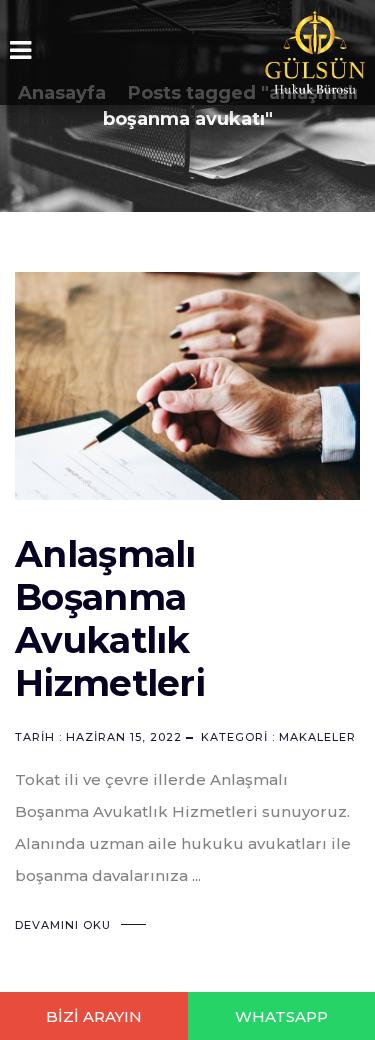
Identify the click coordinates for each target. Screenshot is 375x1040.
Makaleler (317, 737)
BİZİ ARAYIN (94, 1016)
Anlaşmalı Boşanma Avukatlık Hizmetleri (110, 618)
